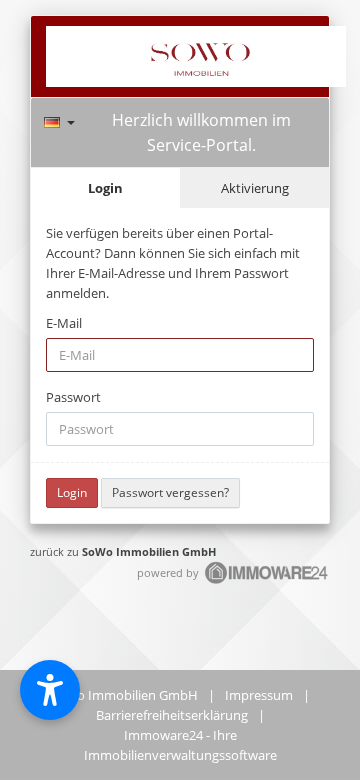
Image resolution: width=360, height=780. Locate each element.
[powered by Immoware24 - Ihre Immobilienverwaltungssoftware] (267, 581)
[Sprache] (59, 119)
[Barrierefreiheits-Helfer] (50, 690)
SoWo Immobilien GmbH (149, 551)
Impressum (259, 695)
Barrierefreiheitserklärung (172, 715)
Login (105, 188)
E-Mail (64, 323)
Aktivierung (255, 188)
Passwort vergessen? (170, 492)
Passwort (73, 397)
